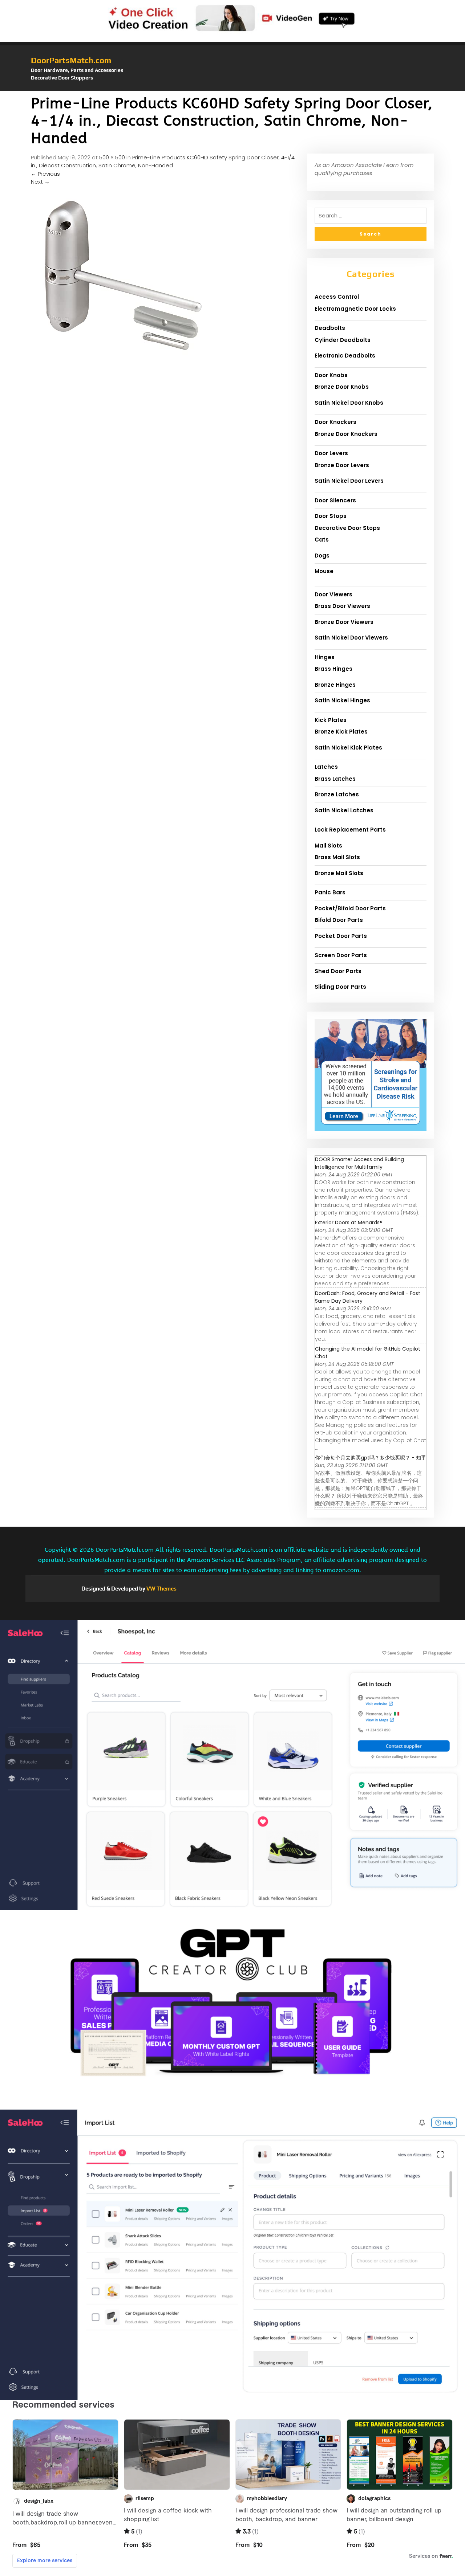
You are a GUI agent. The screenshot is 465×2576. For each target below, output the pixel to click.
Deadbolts (330, 328)
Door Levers (331, 453)
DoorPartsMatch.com (71, 60)
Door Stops (331, 516)
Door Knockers (335, 422)
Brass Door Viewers (342, 606)
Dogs (322, 556)
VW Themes (161, 1589)
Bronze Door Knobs (342, 387)
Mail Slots (328, 846)
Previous (45, 174)
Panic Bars (330, 892)
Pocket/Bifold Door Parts (350, 908)
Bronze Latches (337, 794)
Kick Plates (331, 720)
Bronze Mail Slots (339, 873)
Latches (326, 767)
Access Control (337, 297)
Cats (322, 540)
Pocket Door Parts (341, 936)
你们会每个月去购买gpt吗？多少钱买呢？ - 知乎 (371, 1458)
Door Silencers (335, 500)
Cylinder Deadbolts (343, 340)
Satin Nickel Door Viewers (351, 638)
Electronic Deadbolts (345, 356)
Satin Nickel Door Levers (349, 481)
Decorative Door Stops (347, 528)
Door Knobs (331, 375)
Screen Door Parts (341, 955)
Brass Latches (335, 779)
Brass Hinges (333, 669)
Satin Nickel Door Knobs (349, 403)
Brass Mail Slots (337, 857)
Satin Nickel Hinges (342, 700)
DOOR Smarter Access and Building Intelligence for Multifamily (359, 1163)
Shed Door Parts (338, 971)
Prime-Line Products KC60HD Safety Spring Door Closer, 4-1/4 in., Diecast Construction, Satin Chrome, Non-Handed (163, 162)
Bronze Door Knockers (346, 434)
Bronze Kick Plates (341, 732)
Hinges (325, 657)
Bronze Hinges (335, 685)
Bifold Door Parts (339, 920)
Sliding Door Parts (340, 987)
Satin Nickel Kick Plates (348, 748)
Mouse (324, 571)
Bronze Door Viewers (344, 622)
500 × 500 (112, 157)
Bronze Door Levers (342, 465)
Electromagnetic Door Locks (355, 309)
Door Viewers (333, 594)
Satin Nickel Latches (344, 810)
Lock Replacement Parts (350, 830)
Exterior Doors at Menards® (349, 1222)
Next (40, 182)
